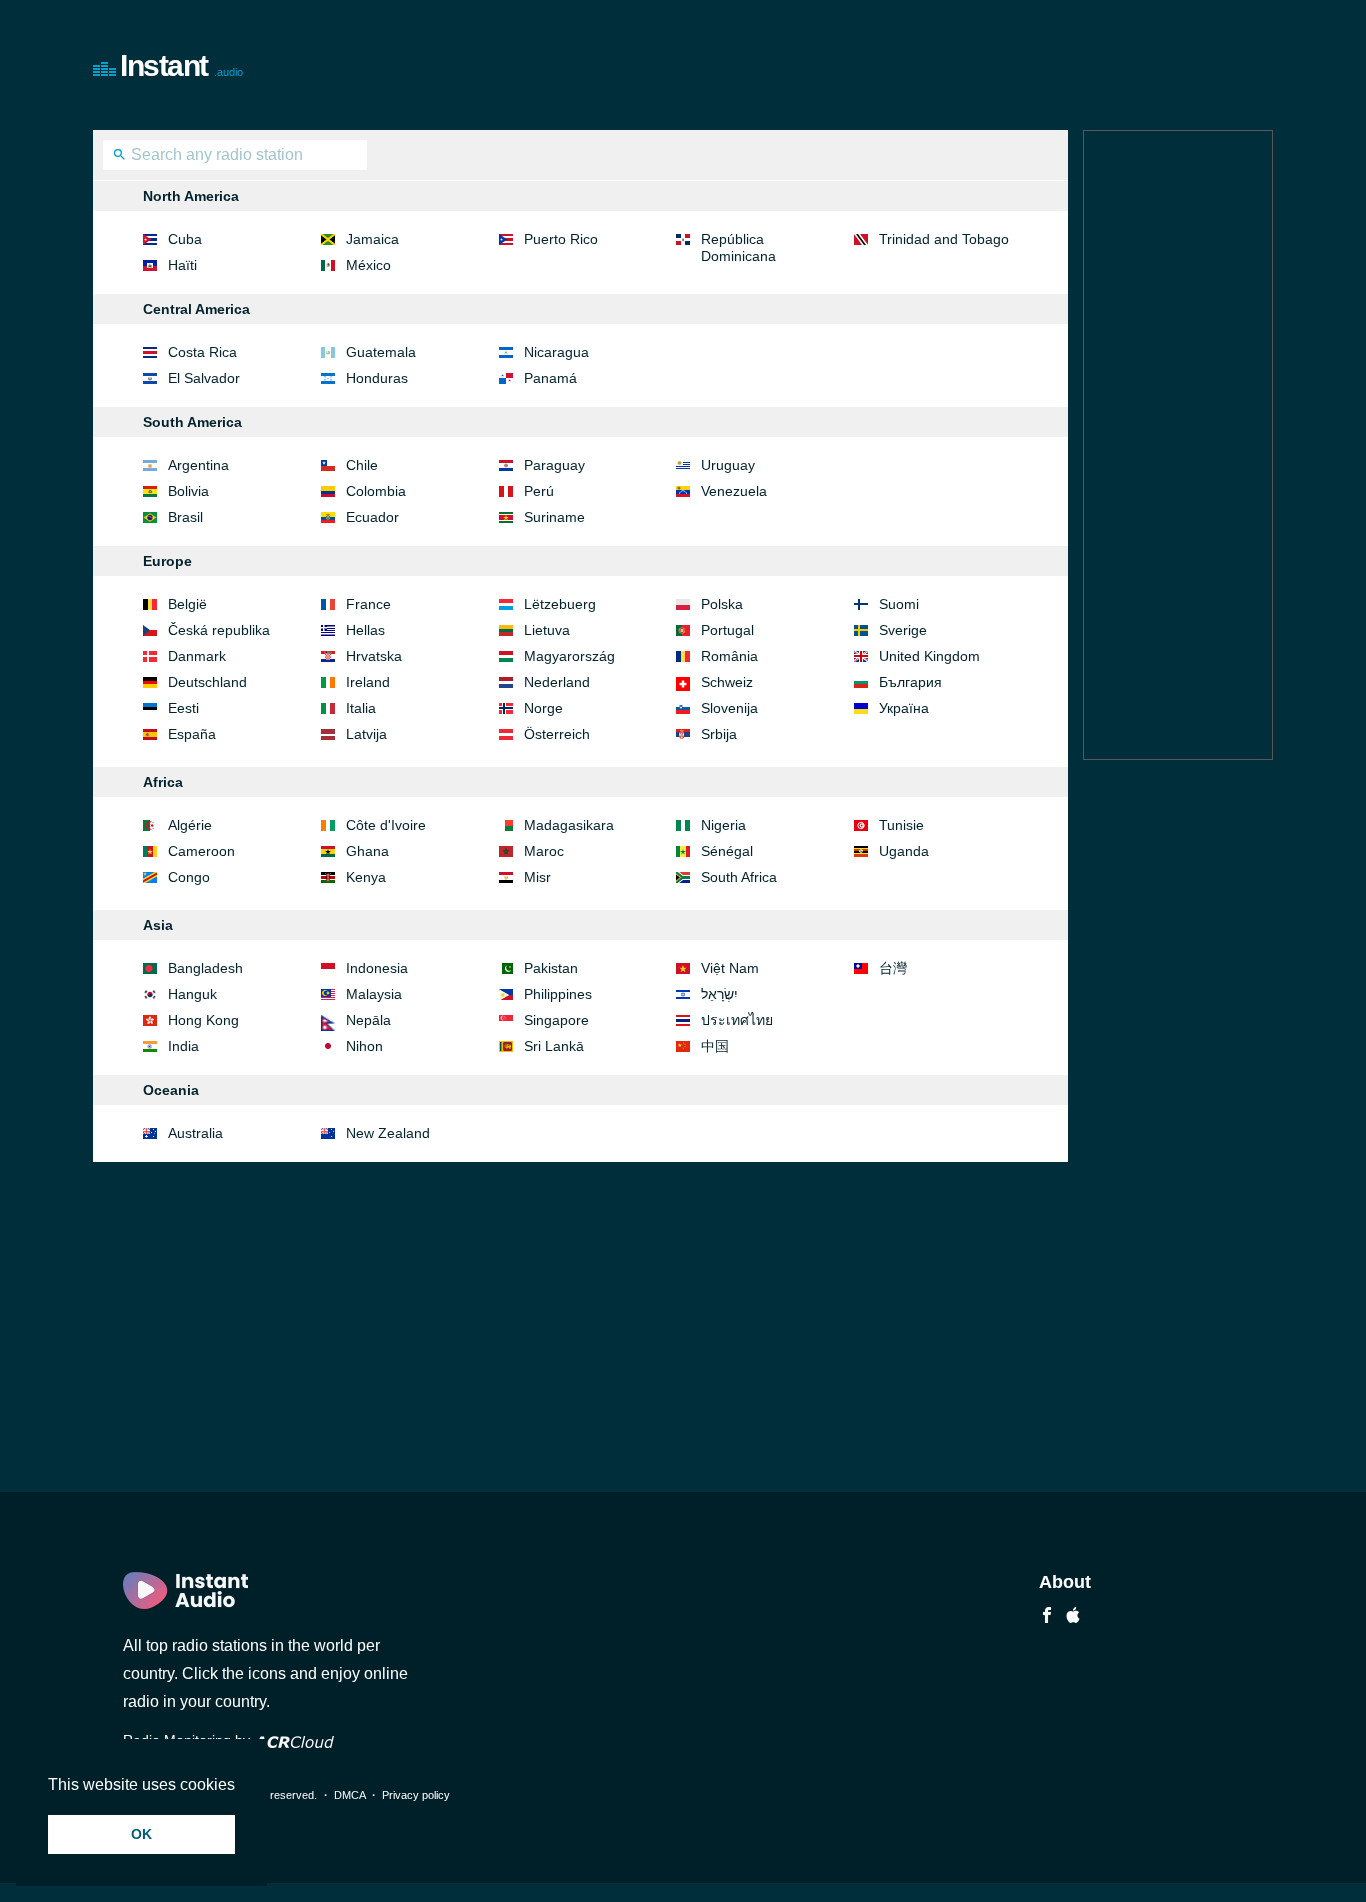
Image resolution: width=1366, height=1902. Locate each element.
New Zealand (388, 1133)
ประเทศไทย (737, 1020)
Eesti (183, 708)
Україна (904, 708)
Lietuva (547, 630)
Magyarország (569, 656)
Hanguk (192, 994)
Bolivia (188, 491)
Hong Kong (203, 1020)
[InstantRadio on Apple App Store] (1073, 1617)
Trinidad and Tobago (944, 239)
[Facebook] (1047, 1617)
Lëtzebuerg (560, 604)
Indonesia (377, 968)
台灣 (893, 968)
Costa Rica (202, 352)
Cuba (185, 239)
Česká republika (219, 630)
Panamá (550, 378)
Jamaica (372, 239)
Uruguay (728, 465)
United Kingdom (929, 656)
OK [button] (141, 1834)
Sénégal (727, 851)
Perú (539, 491)
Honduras (377, 378)
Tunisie (901, 825)
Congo (189, 877)
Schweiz (727, 682)
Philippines (558, 994)
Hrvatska (374, 656)
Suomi (899, 604)
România (729, 656)
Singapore (556, 1020)
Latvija (366, 734)
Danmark (197, 656)
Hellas (365, 630)
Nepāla (368, 1020)
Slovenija (729, 708)
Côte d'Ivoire (386, 825)
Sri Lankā (554, 1046)
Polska (722, 604)
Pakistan (551, 968)
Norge (543, 708)
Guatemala (381, 352)
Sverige (903, 630)
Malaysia (374, 994)
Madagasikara (569, 825)
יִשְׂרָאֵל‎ (719, 994)
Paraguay (554, 465)
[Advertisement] (909, 65)
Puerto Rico (561, 239)
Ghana (367, 851)
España (192, 734)
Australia (195, 1133)
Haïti (182, 265)
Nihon (364, 1046)
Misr (537, 877)
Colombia (376, 491)
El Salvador (204, 378)
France (368, 604)
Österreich (557, 734)
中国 (715, 1046)
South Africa (739, 877)
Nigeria (723, 825)
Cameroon (201, 851)
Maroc (544, 851)
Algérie (190, 825)
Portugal (727, 630)
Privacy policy (416, 1795)
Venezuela (734, 491)
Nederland (557, 682)
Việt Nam (730, 968)
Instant (181, 65)
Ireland (368, 682)
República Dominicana (738, 247)
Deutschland (207, 682)
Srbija (719, 734)
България (910, 682)
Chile (362, 465)
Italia (361, 708)
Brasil (185, 517)
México (368, 265)
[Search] (119, 157)
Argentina (198, 465)
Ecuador (372, 517)
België (187, 604)
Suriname (554, 517)
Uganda (904, 851)
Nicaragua (556, 352)
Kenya (366, 877)
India (183, 1046)
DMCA (349, 1795)
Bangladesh (205, 968)
